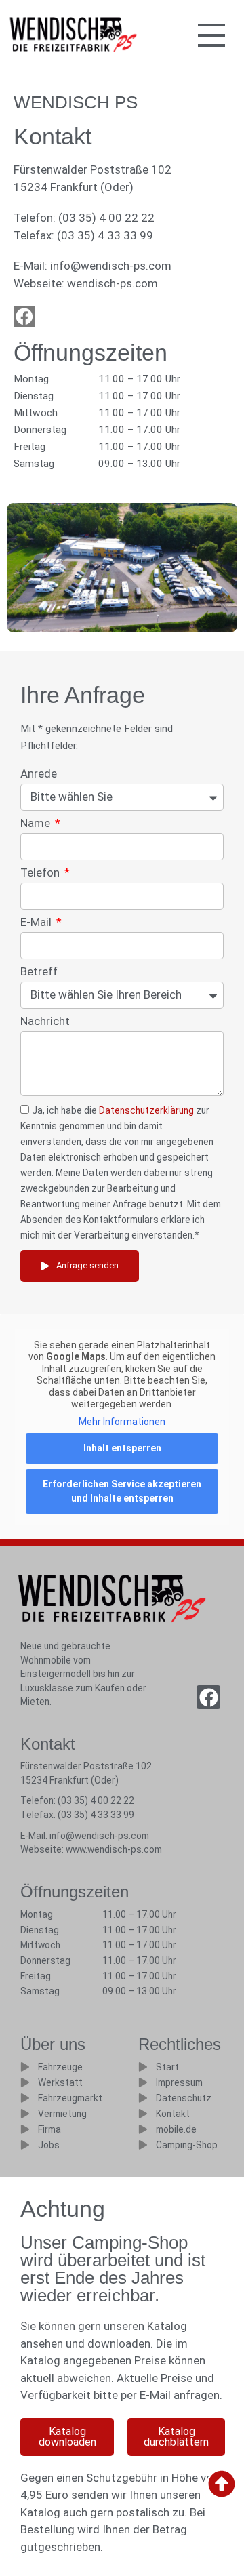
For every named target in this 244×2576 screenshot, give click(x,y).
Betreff (39, 972)
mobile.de (176, 2129)
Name (37, 824)
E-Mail (37, 923)
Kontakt (173, 2114)
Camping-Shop (187, 2145)
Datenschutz (184, 2098)
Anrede (39, 774)
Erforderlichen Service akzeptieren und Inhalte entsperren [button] (122, 1491)
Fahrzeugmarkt (70, 2098)
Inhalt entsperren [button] (122, 1448)
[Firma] (25, 2129)
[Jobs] (25, 2145)
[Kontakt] (143, 2114)
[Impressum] (143, 2082)
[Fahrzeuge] (25, 2067)
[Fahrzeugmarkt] (25, 2098)
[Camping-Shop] (143, 2145)
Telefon (41, 873)
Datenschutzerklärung (146, 1110)
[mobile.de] (143, 2129)
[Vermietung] (25, 2114)
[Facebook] (208, 1697)
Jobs (49, 2145)
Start (167, 2067)
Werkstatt (60, 2082)
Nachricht (45, 1022)
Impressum (179, 2082)
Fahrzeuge (60, 2067)
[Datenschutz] (143, 2098)
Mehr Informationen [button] (122, 1422)
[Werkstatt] (25, 2082)
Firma (49, 2129)
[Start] (143, 2067)
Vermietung (62, 2114)
